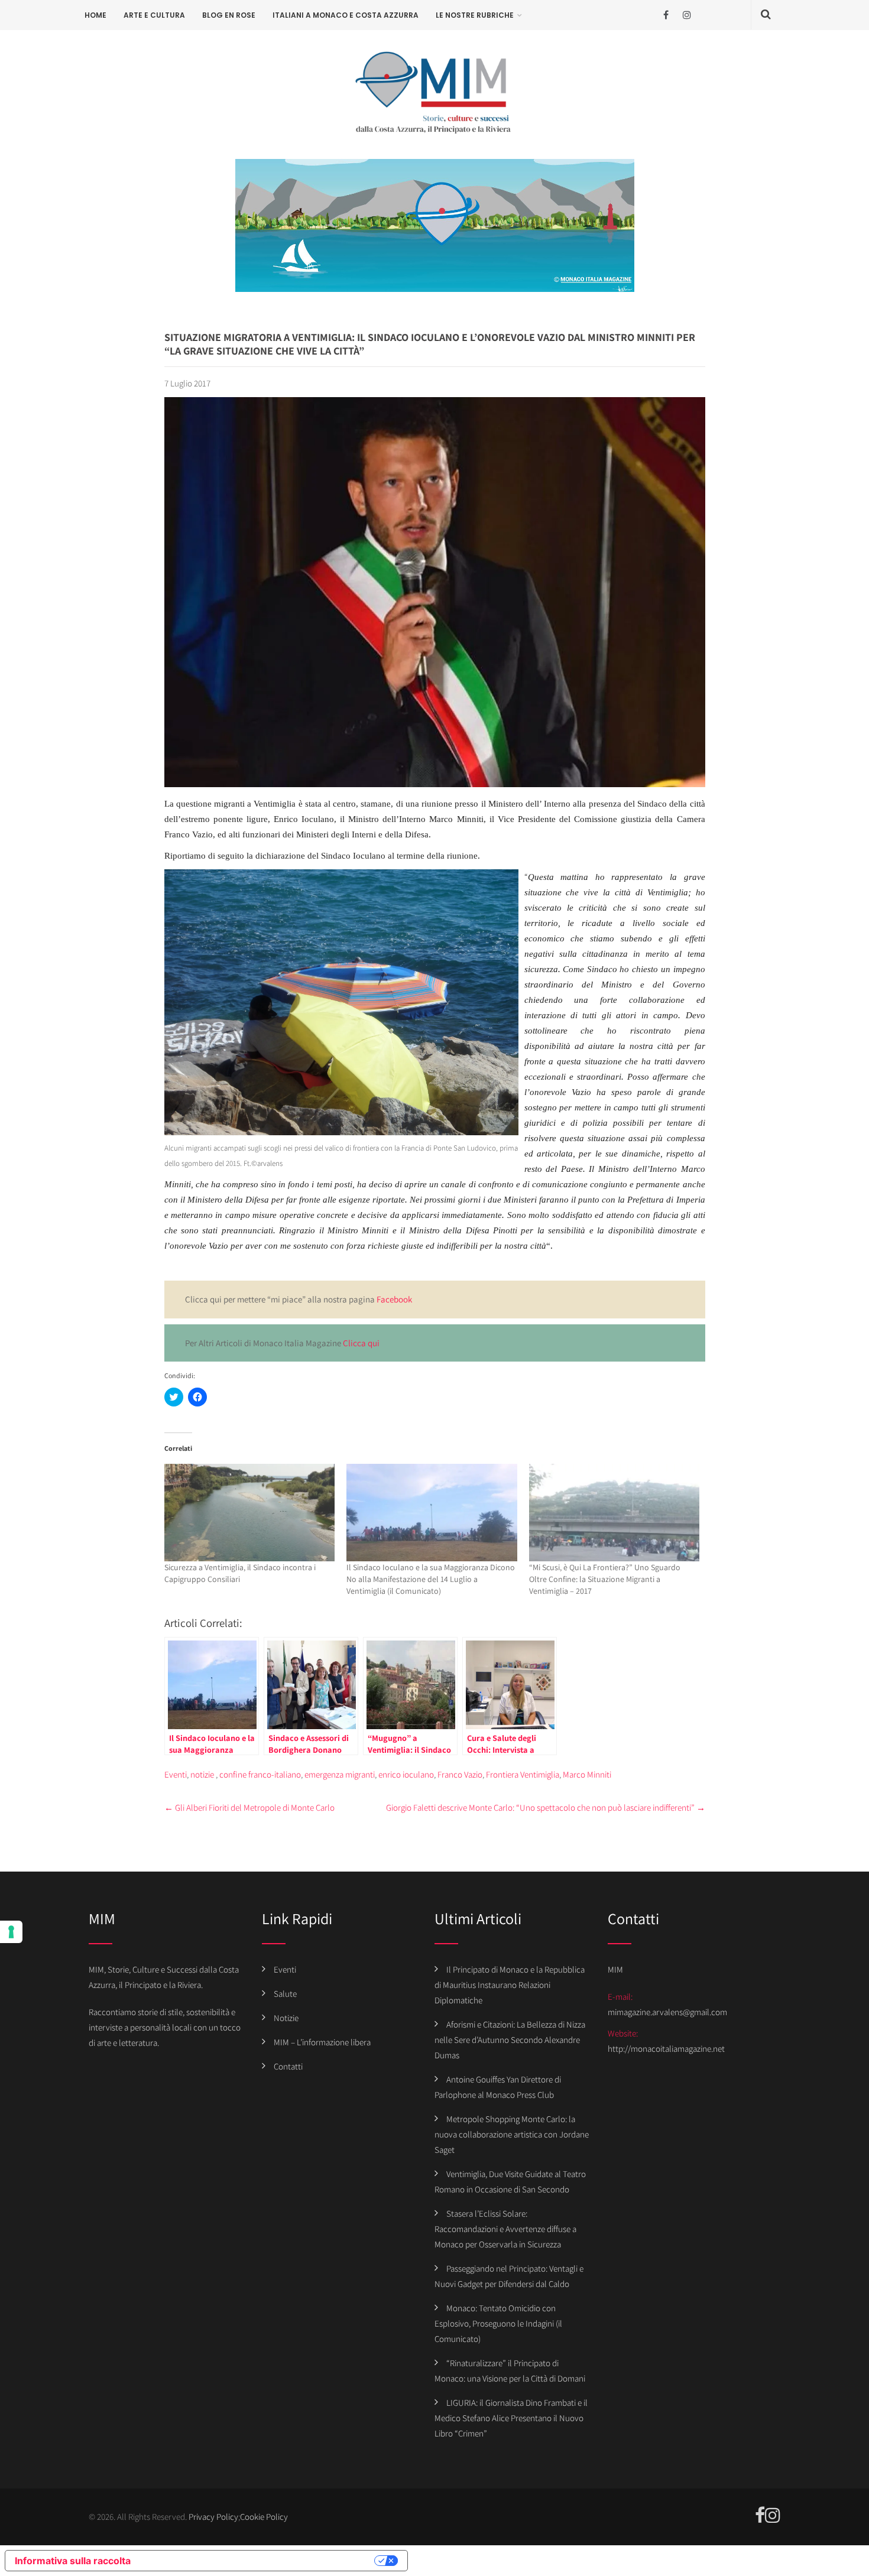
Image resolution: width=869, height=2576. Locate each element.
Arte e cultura (154, 15)
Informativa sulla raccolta (73, 2561)
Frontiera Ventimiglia (523, 1774)
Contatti (288, 2066)
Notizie (286, 2018)
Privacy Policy (213, 2517)
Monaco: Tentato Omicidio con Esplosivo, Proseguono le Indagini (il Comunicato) (498, 2323)
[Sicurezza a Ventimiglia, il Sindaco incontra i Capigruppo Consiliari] (250, 1513)
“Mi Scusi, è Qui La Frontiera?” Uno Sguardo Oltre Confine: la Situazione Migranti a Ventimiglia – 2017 (605, 1579)
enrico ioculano (406, 1774)
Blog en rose (229, 15)
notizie (202, 1774)
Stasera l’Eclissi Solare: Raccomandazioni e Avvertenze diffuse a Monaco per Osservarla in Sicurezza (505, 2229)
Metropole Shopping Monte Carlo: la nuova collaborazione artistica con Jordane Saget (512, 2134)
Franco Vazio (460, 1774)
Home (95, 15)
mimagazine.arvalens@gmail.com (667, 2012)
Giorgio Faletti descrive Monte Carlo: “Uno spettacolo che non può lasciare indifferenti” (546, 1807)
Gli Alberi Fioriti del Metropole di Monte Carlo (249, 1807)
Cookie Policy (264, 2517)
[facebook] (666, 15)
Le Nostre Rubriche (475, 15)
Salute (285, 1994)
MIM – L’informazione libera (322, 2042)
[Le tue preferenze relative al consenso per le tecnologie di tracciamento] (11, 1932)
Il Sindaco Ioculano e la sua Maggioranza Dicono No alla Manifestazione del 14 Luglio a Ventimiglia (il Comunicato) (431, 1579)
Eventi (176, 1774)
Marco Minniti (587, 1774)
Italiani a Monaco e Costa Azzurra (346, 15)
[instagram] (687, 15)
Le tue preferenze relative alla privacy (258, 2561)
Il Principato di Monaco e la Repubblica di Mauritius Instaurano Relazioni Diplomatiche (510, 1985)
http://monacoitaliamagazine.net (666, 2049)
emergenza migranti (340, 1774)
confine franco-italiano (260, 1774)
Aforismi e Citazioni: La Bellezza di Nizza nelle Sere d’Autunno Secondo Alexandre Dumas (510, 2040)
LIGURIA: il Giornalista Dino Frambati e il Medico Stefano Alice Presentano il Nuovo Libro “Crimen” (511, 2418)
